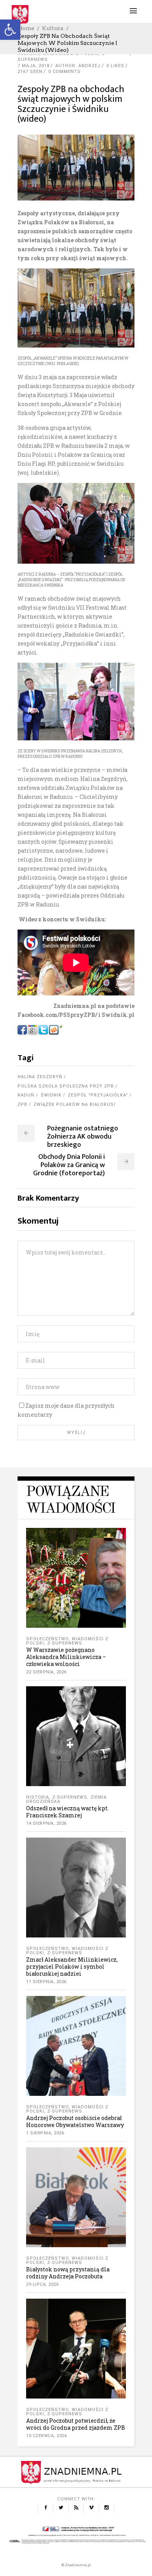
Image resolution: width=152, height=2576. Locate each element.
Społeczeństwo (47, 1639)
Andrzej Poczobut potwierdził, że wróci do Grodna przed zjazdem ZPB (76, 2424)
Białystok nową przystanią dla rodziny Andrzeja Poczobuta (68, 2273)
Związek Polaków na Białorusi (74, 1104)
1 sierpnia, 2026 (45, 2133)
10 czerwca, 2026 (46, 2436)
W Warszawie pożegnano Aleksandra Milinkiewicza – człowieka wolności (66, 1657)
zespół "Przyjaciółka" (98, 1095)
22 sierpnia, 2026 (46, 1672)
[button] (10, 30)
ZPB (22, 1104)
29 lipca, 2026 (42, 2284)
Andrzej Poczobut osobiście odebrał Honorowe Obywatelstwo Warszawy (75, 2121)
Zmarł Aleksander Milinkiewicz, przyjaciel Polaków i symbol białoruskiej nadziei (72, 1967)
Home (26, 28)
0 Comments (65, 72)
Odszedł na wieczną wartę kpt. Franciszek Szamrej (67, 1812)
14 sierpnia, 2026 (46, 1823)
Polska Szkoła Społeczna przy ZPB (66, 1086)
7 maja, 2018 (34, 66)
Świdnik (51, 1095)
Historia (38, 1797)
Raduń (26, 1095)
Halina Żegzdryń (40, 1077)
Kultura (53, 28)
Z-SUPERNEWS (65, 1643)
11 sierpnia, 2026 (46, 1982)
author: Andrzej (78, 66)
